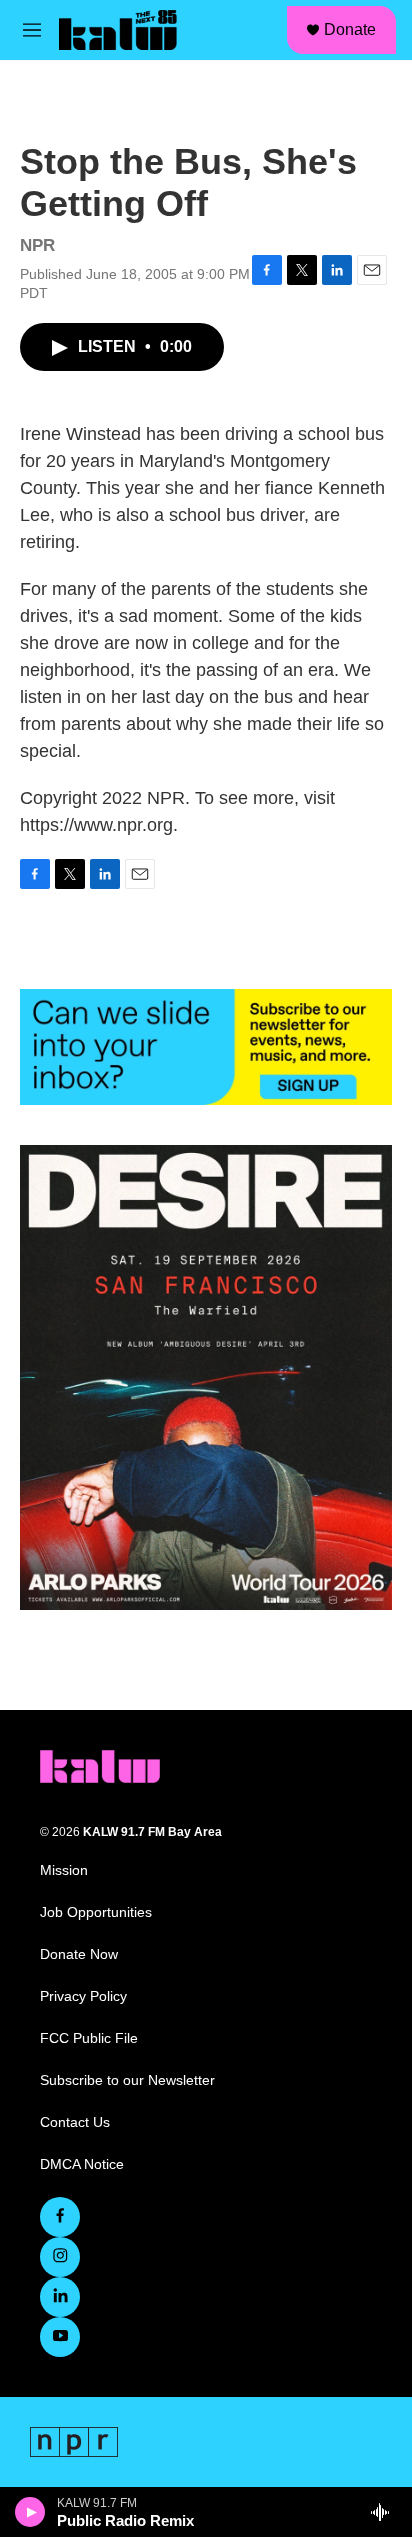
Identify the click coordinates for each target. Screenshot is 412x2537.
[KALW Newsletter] (206, 1047)
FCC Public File (89, 2038)
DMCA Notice (82, 2164)
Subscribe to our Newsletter (127, 2080)
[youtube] (60, 2337)
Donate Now (79, 1954)
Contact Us (75, 2122)
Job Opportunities (96, 1912)
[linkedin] (60, 2297)
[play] (30, 2512)
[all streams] (385, 2512)
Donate (350, 29)
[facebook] (60, 2217)
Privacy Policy (83, 1996)
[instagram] (60, 2257)
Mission (64, 1870)
